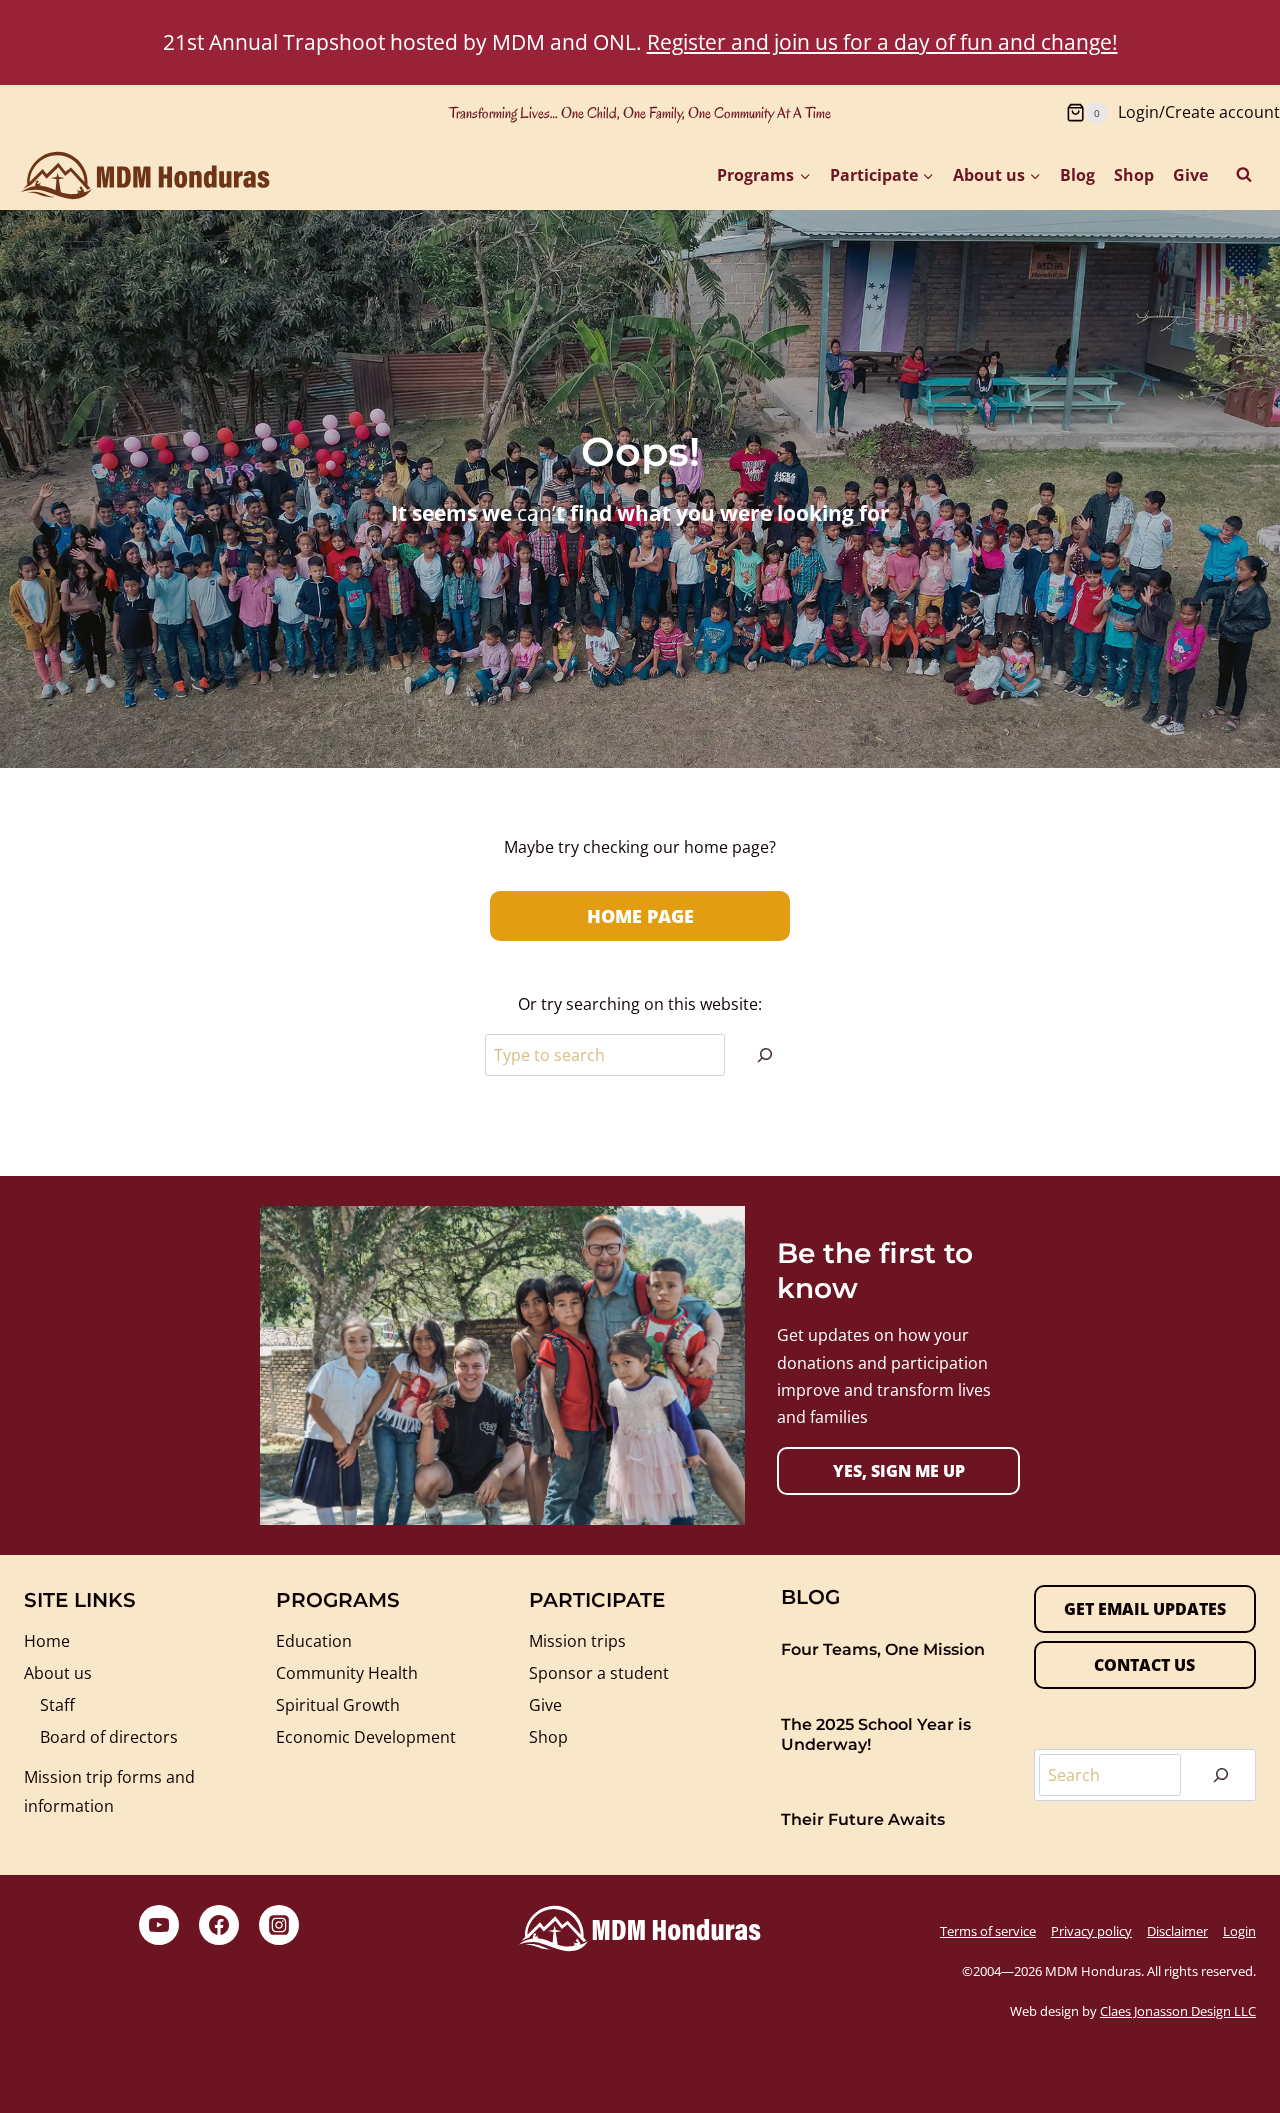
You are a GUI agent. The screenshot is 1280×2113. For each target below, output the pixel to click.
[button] (898, 1471)
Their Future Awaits (863, 1819)
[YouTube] (159, 1925)
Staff (57, 1705)
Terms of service (988, 1931)
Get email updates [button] (1145, 1609)
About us (58, 1673)
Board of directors (109, 1737)
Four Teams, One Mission (883, 1649)
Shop (1134, 175)
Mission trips (577, 1641)
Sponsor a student (599, 1673)
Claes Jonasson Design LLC (1178, 2011)
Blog (1077, 175)
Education (314, 1641)
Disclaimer (1177, 1931)
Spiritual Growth (338, 1705)
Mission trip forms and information (109, 1791)
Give (1190, 175)
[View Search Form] (1244, 175)
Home (47, 1641)
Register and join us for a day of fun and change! (882, 42)
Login (1239, 1931)
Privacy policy (1091, 1931)
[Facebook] (219, 1925)
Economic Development (366, 1737)
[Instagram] (279, 1925)
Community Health (347, 1673)
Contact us (1144, 1665)
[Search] (765, 1055)
